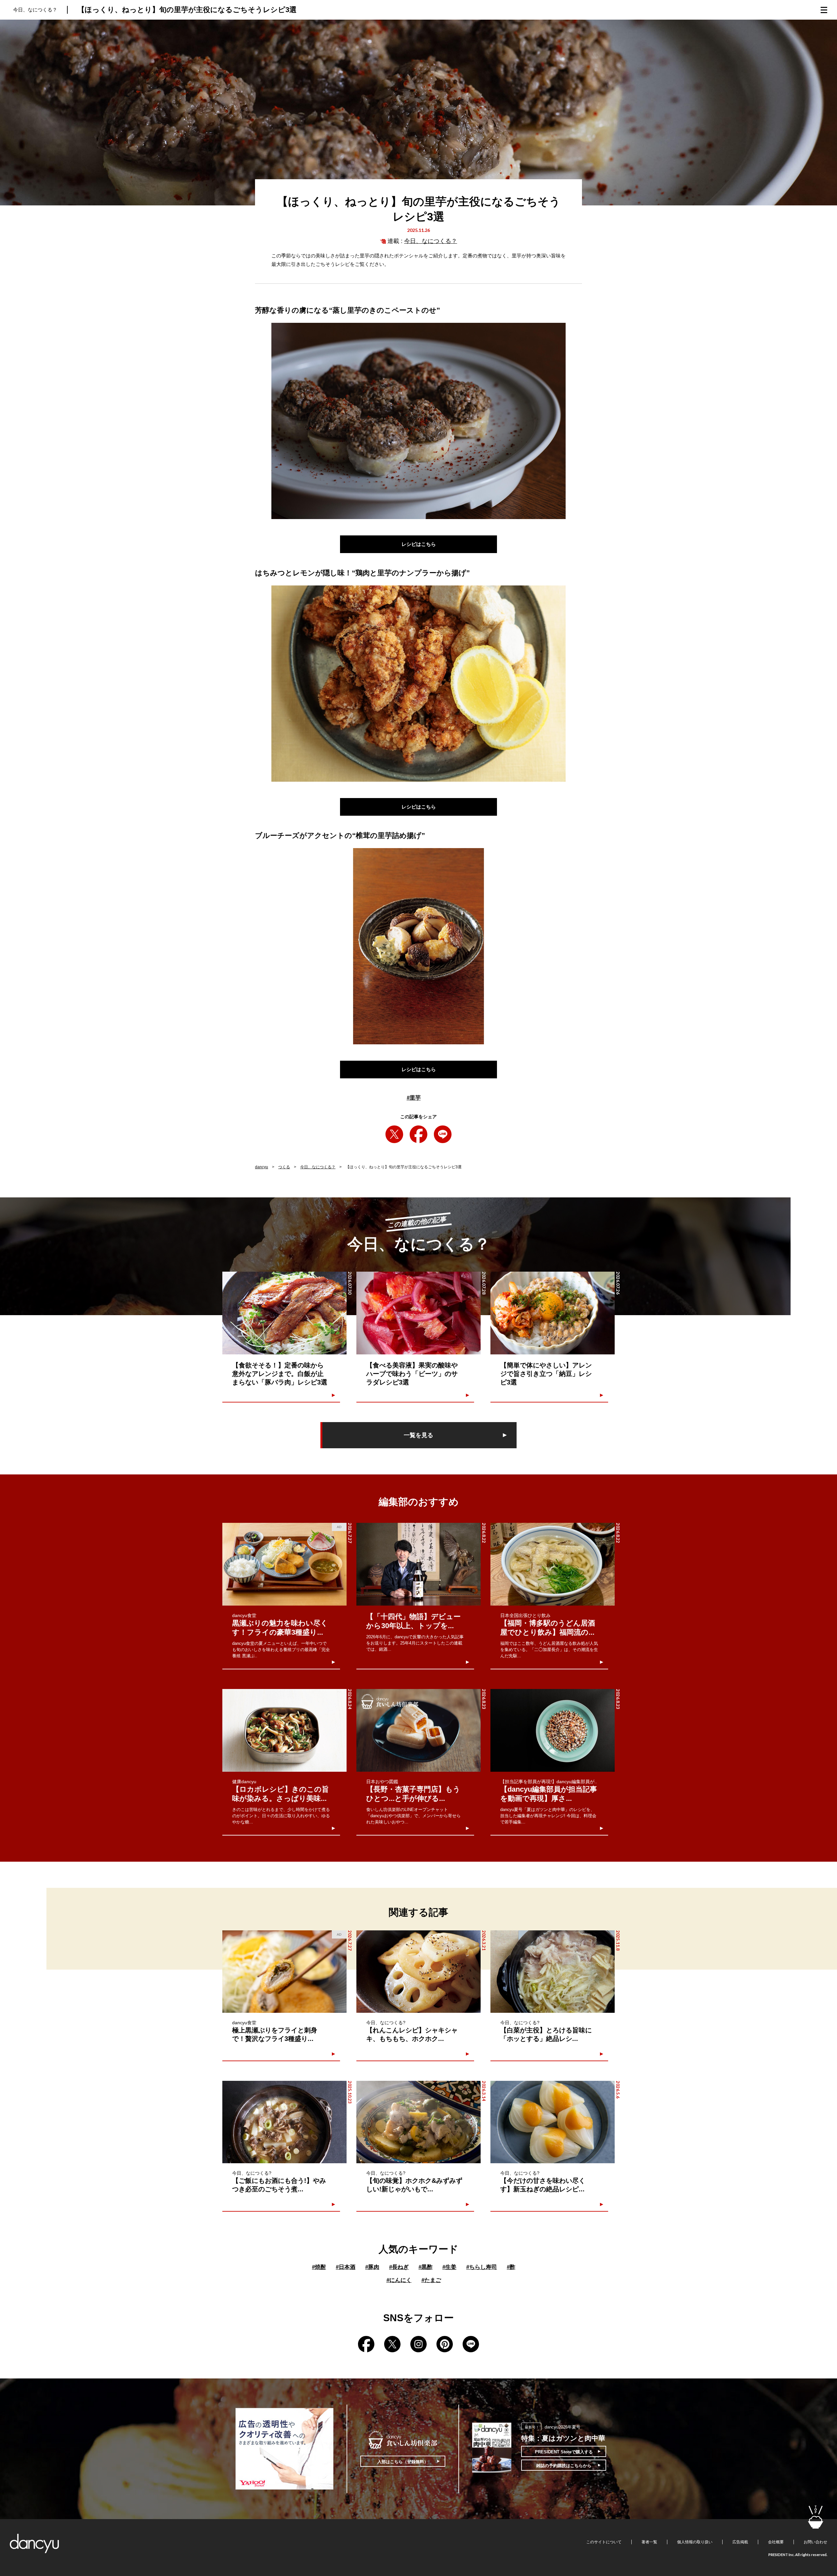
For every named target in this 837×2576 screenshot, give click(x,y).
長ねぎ (399, 2267)
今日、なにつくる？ (431, 241)
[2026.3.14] (418, 2122)
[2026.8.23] (418, 1730)
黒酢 (426, 2267)
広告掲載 (740, 2542)
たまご (431, 2280)
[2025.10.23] (284, 2122)
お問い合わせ (815, 2542)
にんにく (399, 2280)
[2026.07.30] (284, 1313)
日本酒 (346, 2267)
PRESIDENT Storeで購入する (564, 2452)
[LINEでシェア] (443, 1134)
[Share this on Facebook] (418, 1134)
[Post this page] (394, 1134)
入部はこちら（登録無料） (403, 2462)
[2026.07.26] (553, 1313)
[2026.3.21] (418, 1972)
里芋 (414, 1098)
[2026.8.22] (418, 1564)
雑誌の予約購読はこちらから (564, 2466)
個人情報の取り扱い (695, 2542)
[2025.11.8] (553, 1972)
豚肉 (372, 2267)
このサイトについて (604, 2542)
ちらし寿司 (482, 2267)
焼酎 (319, 2267)
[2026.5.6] (553, 2122)
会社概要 (776, 2542)
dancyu (262, 1167)
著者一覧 (649, 2542)
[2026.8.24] (284, 1730)
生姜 (449, 2267)
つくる (284, 1167)
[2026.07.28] (418, 1313)
